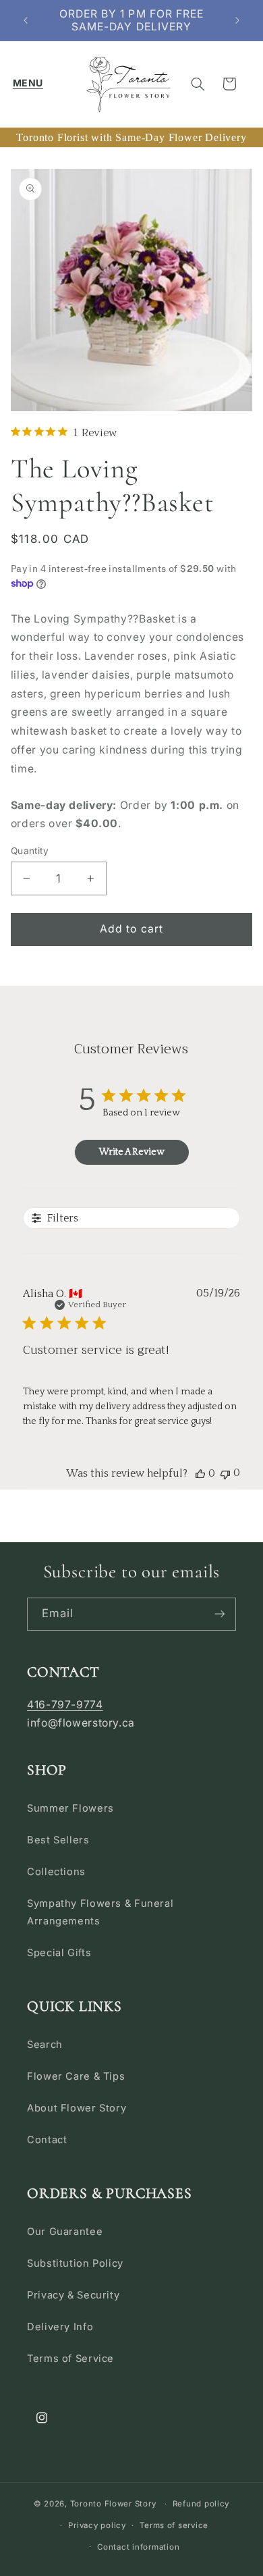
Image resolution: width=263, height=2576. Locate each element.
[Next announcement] (237, 20)
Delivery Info (60, 2327)
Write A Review (131, 1152)
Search (45, 2045)
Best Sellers (58, 1840)
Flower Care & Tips (76, 2076)
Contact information (138, 2547)
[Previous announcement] (26, 20)
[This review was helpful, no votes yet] (200, 1473)
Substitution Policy (75, 2263)
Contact (47, 2140)
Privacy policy (97, 2525)
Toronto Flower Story (113, 2504)
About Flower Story (77, 2108)
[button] (28, 84)
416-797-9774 (65, 1705)
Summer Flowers (70, 1808)
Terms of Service (70, 2359)
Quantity (30, 851)
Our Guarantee (65, 2232)
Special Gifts (59, 1953)
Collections (56, 1872)
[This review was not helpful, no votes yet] (225, 1473)
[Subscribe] (220, 1614)
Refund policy (201, 2504)
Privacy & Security (73, 2295)
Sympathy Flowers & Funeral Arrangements (100, 1912)
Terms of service (174, 2525)
